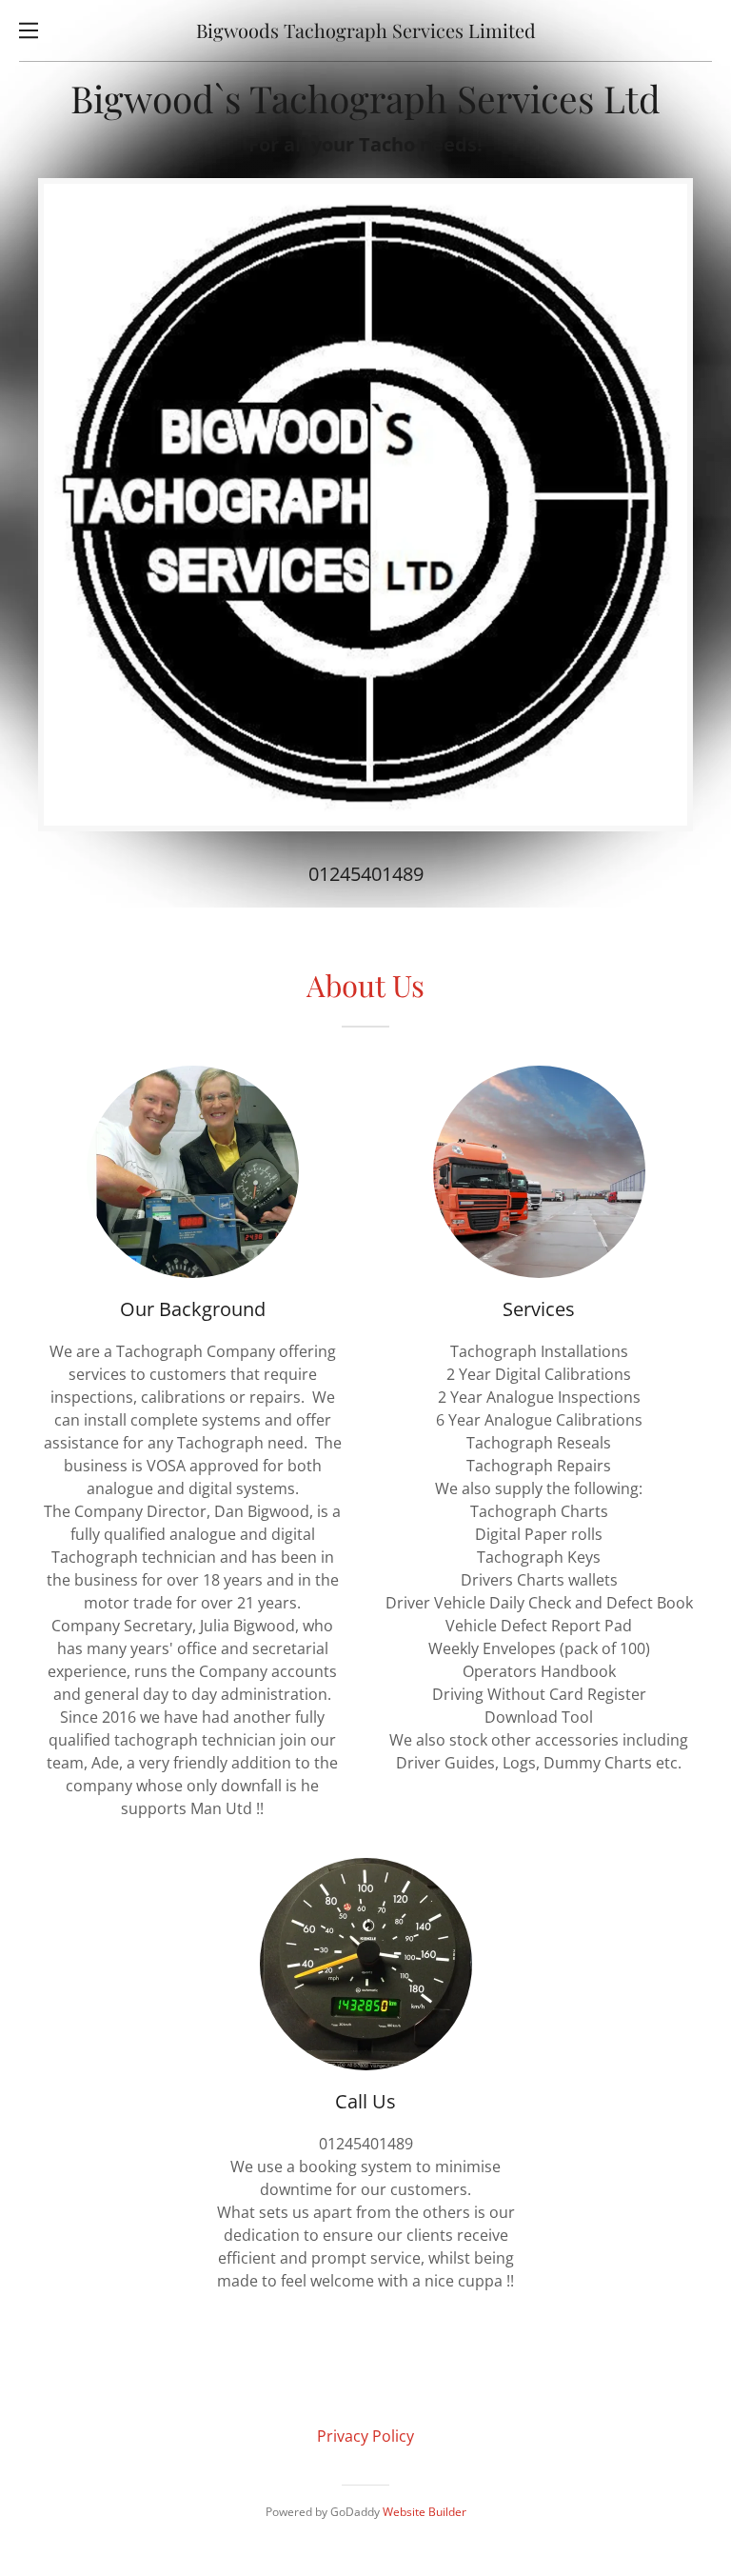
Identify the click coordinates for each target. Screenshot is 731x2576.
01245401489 (366, 874)
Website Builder (425, 2512)
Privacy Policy (365, 2436)
